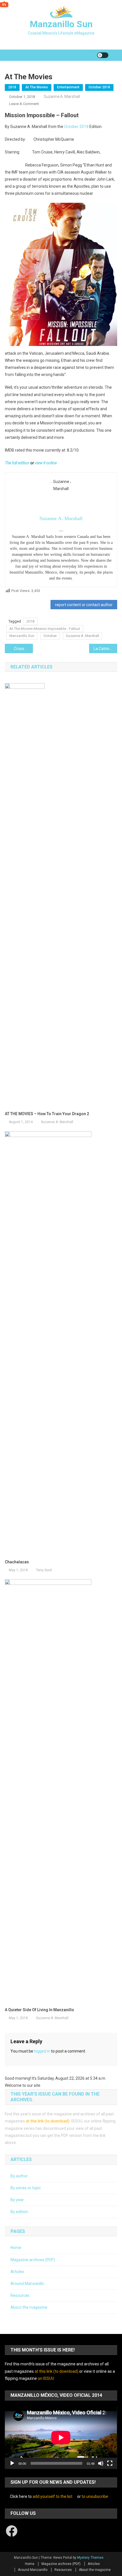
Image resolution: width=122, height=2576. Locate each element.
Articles (17, 2272)
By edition (19, 2212)
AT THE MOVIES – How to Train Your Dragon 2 (47, 1114)
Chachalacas (17, 1562)
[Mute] (101, 2463)
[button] (61, 274)
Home (16, 2248)
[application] (61, 2438)
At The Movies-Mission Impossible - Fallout (45, 629)
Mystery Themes (90, 2558)
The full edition (17, 463)
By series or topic (26, 2188)
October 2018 (99, 87)
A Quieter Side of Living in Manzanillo (39, 2010)
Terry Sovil (44, 1570)
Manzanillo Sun (61, 24)
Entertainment (68, 87)
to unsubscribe (95, 2496)
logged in (42, 2051)
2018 (12, 87)
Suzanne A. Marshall (62, 97)
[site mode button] (103, 55)
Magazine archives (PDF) (33, 2260)
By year (17, 2200)
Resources (20, 2295)
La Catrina (103, 649)
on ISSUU (46, 2378)
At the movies (37, 87)
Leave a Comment (24, 104)
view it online (46, 463)
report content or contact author (84, 605)
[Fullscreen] (110, 2463)
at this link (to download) (48, 2121)
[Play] (12, 2463)
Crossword (23, 649)
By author (19, 2176)
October (50, 636)
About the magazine (29, 2307)
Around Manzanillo (27, 2284)
